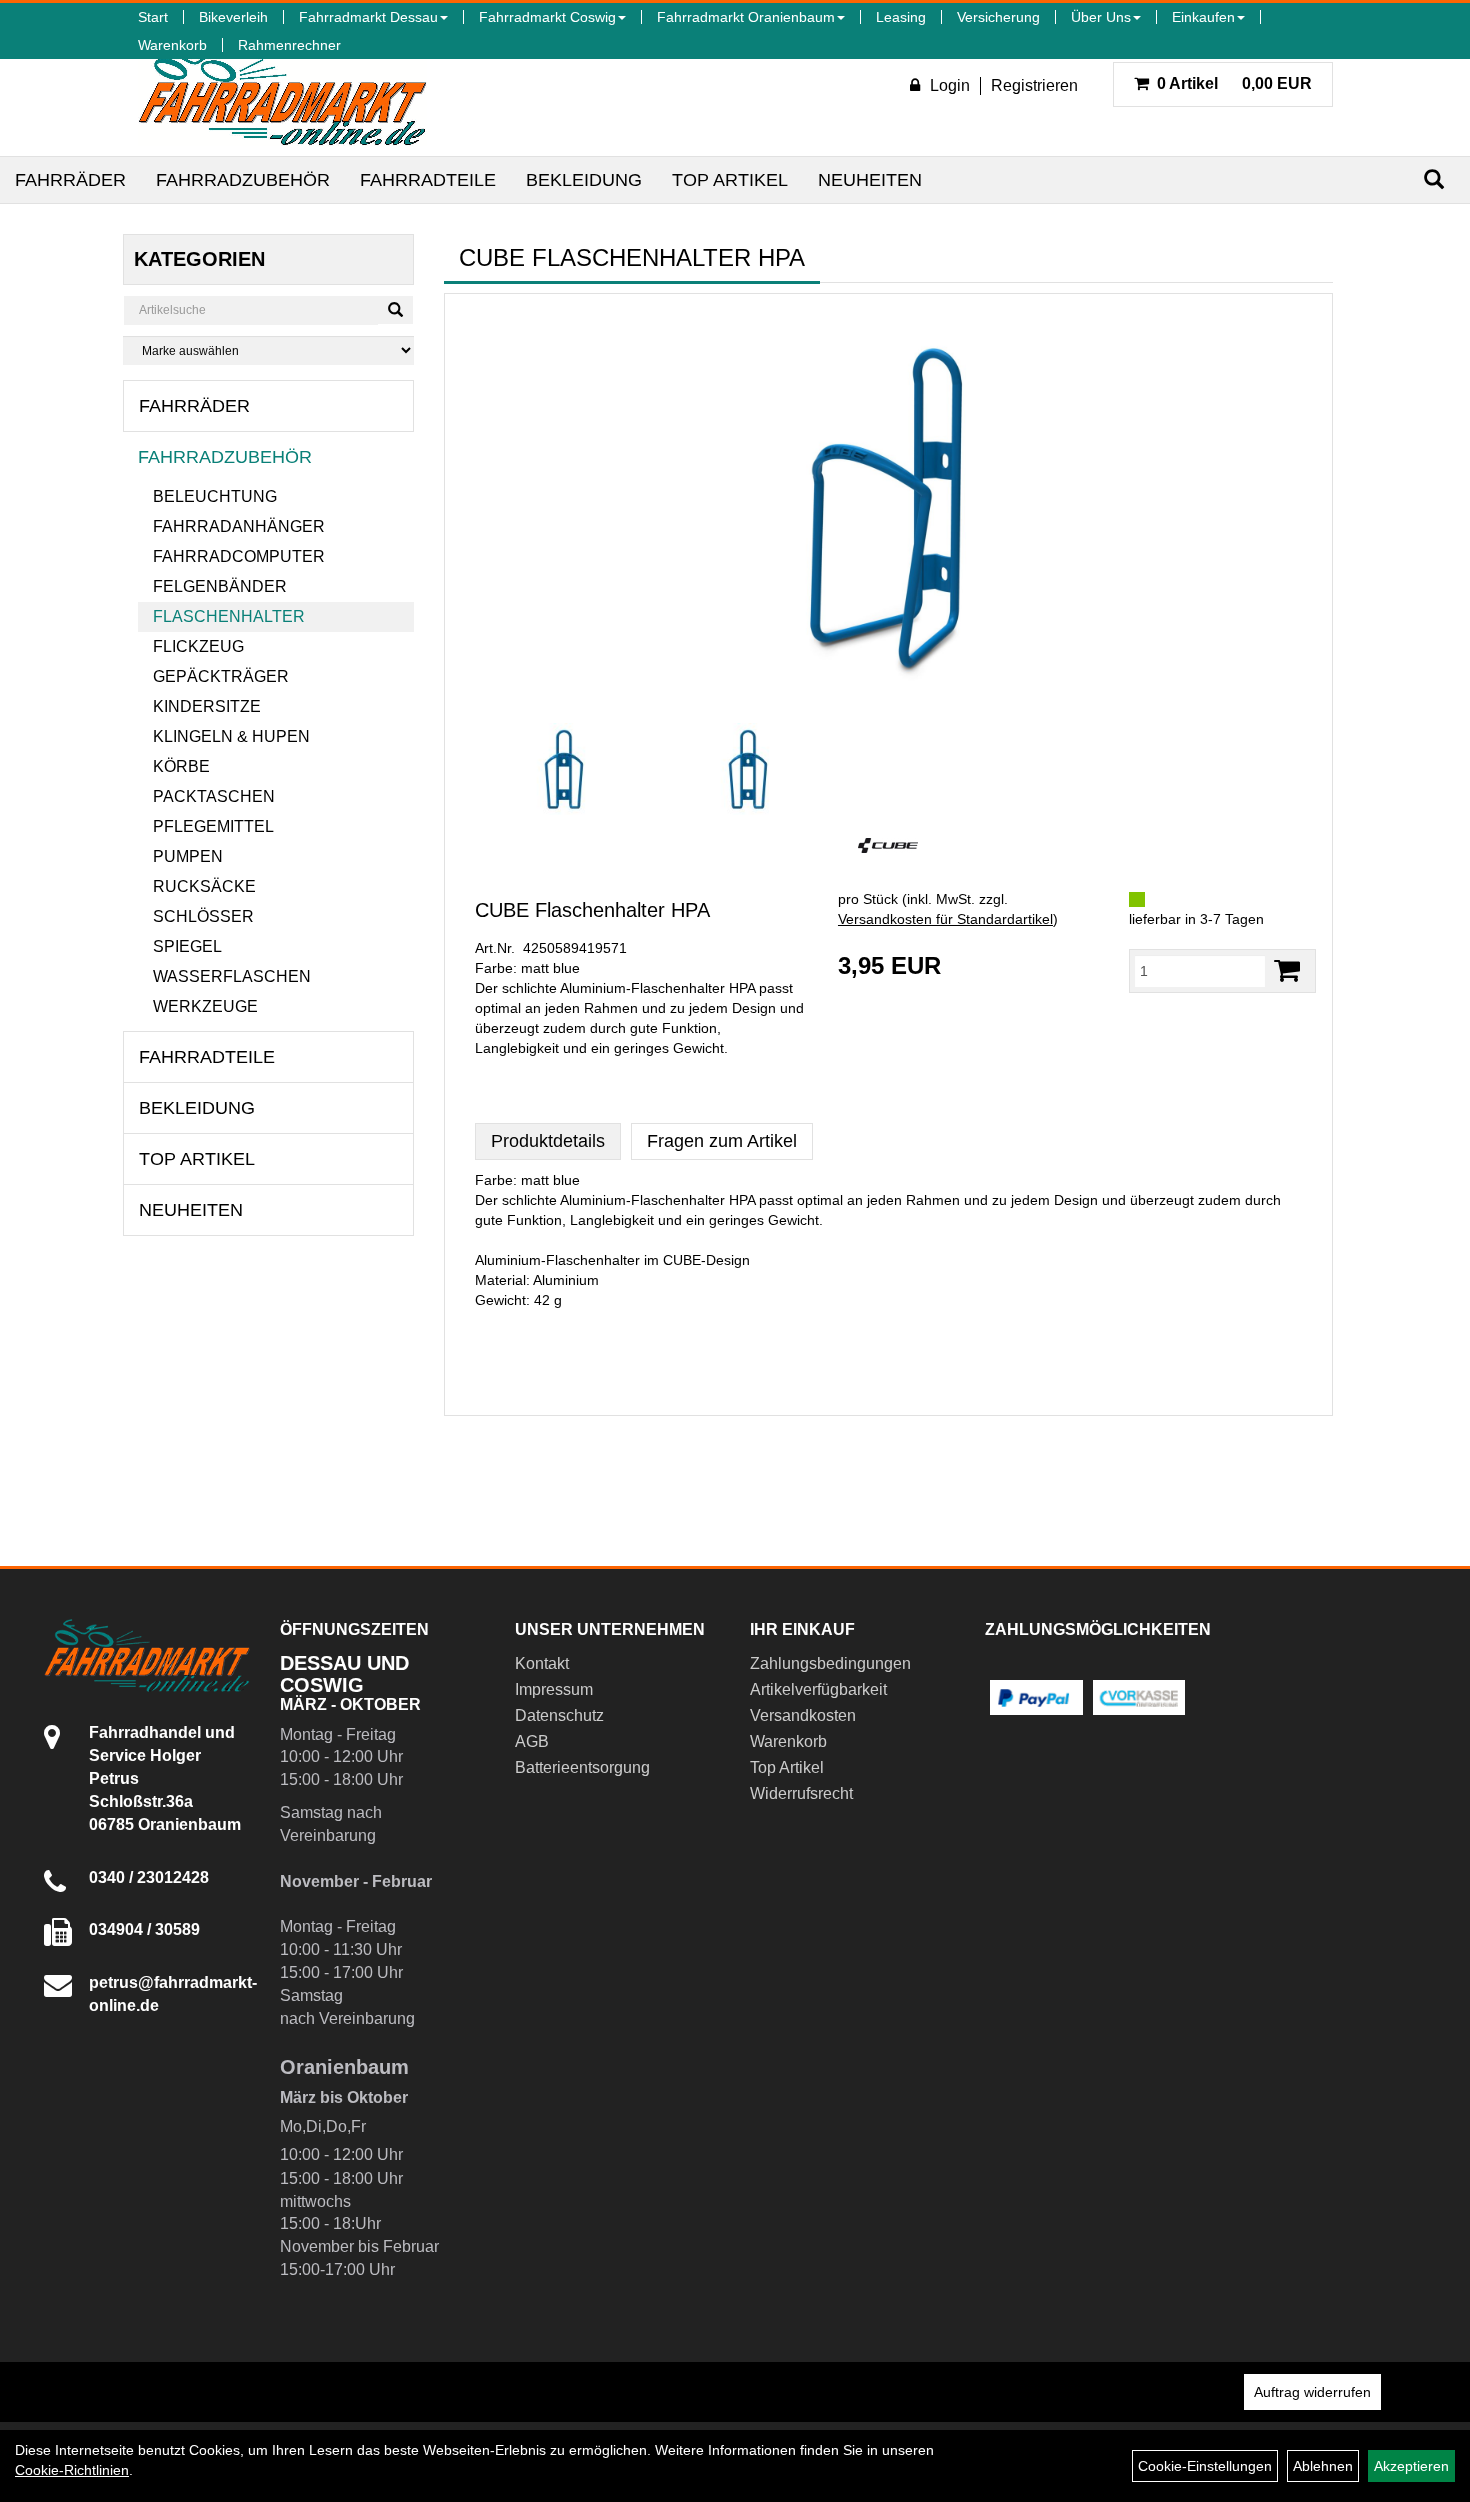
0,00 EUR (1234, 83)
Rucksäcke (204, 886)
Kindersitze (207, 706)
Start (153, 17)
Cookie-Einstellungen (1205, 2466)
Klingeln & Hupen (231, 736)
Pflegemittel (213, 826)
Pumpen (188, 856)
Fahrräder (70, 180)
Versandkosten (803, 1715)
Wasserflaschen (232, 976)
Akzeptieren (1411, 2466)
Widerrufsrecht (801, 1793)
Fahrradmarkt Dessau (368, 17)
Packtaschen (214, 796)
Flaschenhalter (229, 616)
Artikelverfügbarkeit (818, 1689)
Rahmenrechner (289, 45)
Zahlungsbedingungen (830, 1663)
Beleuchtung (215, 496)
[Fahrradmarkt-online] (282, 94)
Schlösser (203, 916)
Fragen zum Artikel (722, 1141)
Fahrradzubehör (243, 180)
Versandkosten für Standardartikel (945, 919)
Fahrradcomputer (239, 556)
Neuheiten (870, 180)
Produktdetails (548, 1141)
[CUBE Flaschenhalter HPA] (888, 508)
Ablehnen (1323, 2466)
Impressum (554, 1689)
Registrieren (1034, 85)
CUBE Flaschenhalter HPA (592, 910)
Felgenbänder (220, 586)
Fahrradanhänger (239, 526)
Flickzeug (198, 646)
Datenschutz (559, 1715)
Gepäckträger (221, 676)
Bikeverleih (233, 17)
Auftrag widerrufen (1312, 2392)
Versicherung (998, 17)
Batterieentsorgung (582, 1767)
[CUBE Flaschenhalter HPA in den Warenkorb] (1287, 970)
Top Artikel (730, 180)
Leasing (901, 17)
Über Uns (1101, 17)
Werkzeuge (205, 1006)
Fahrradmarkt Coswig (547, 17)
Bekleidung (584, 180)
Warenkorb (172, 45)
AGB (532, 1741)
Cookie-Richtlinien (72, 2470)
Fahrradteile (428, 180)
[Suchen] (1434, 179)
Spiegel (187, 946)
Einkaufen (1203, 17)
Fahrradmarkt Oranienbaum (746, 17)
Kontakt (542, 1663)
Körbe (181, 766)
